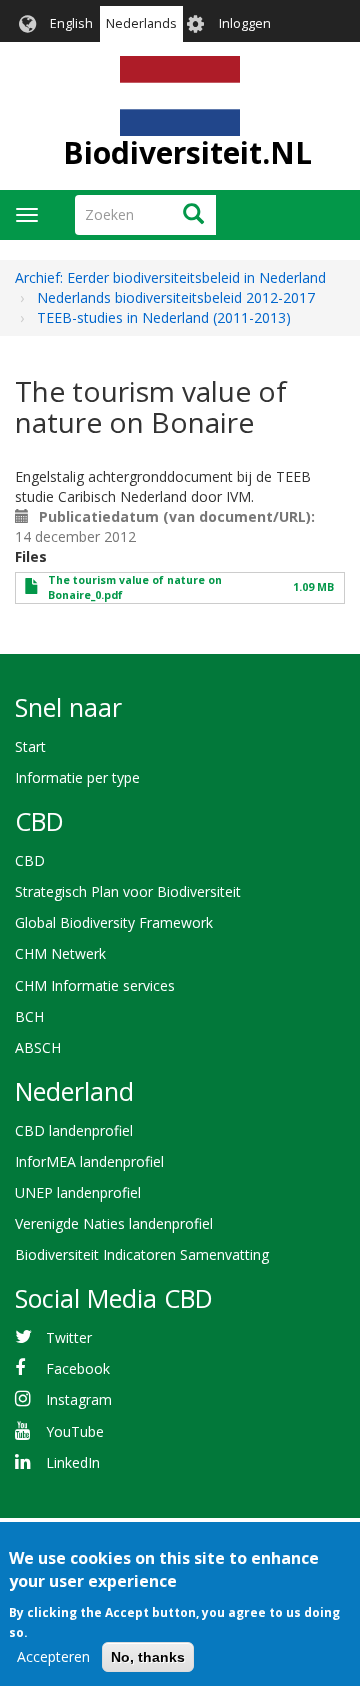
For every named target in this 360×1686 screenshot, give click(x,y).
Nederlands (141, 23)
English (71, 23)
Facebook (78, 1368)
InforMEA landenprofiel (89, 1161)
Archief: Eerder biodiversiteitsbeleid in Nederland (170, 277)
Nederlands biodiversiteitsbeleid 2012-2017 (176, 297)
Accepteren (53, 1656)
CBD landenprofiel (74, 1130)
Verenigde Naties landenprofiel (114, 1223)
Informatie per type (77, 777)
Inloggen (245, 23)
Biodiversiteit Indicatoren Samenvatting (142, 1254)
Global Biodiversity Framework (114, 922)
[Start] (180, 96)
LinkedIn (73, 1462)
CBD (30, 860)
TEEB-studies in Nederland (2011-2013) (164, 317)
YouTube (75, 1431)
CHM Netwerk (60, 953)
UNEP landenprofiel (78, 1192)
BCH (29, 1016)
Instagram (79, 1399)
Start (30, 746)
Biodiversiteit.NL (187, 152)
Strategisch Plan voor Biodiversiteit (128, 891)
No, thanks (148, 1657)
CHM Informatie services (95, 985)
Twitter (69, 1337)
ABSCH (38, 1047)
